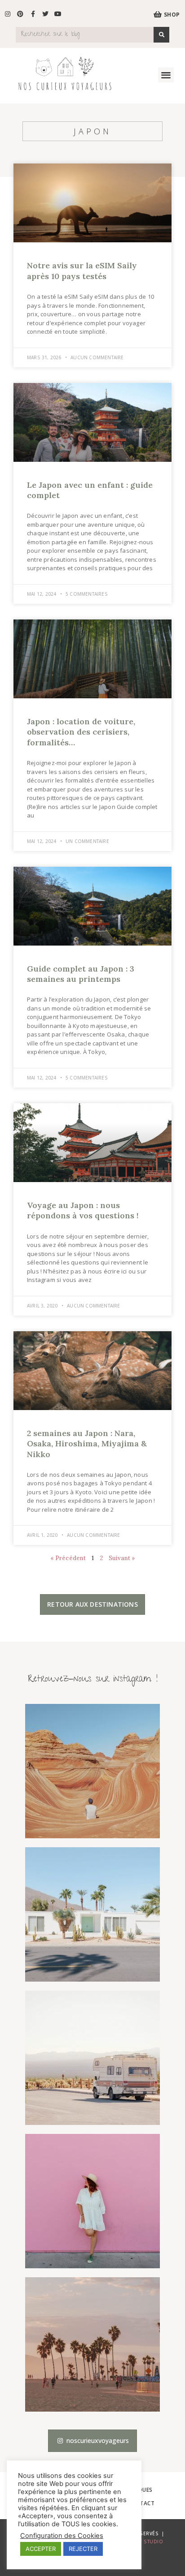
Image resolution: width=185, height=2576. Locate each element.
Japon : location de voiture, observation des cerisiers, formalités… (81, 732)
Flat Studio (148, 2542)
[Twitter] (45, 14)
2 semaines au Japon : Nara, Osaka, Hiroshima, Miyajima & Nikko (87, 1444)
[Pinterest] (20, 14)
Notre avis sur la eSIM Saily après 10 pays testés (82, 271)
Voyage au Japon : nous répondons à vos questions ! (83, 1210)
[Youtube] (58, 14)
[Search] (161, 35)
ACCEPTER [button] (41, 2549)
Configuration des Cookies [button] (62, 2536)
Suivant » (122, 1558)
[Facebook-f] (33, 14)
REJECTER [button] (83, 2549)
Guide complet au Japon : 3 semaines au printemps (81, 974)
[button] (166, 75)
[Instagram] (8, 14)
